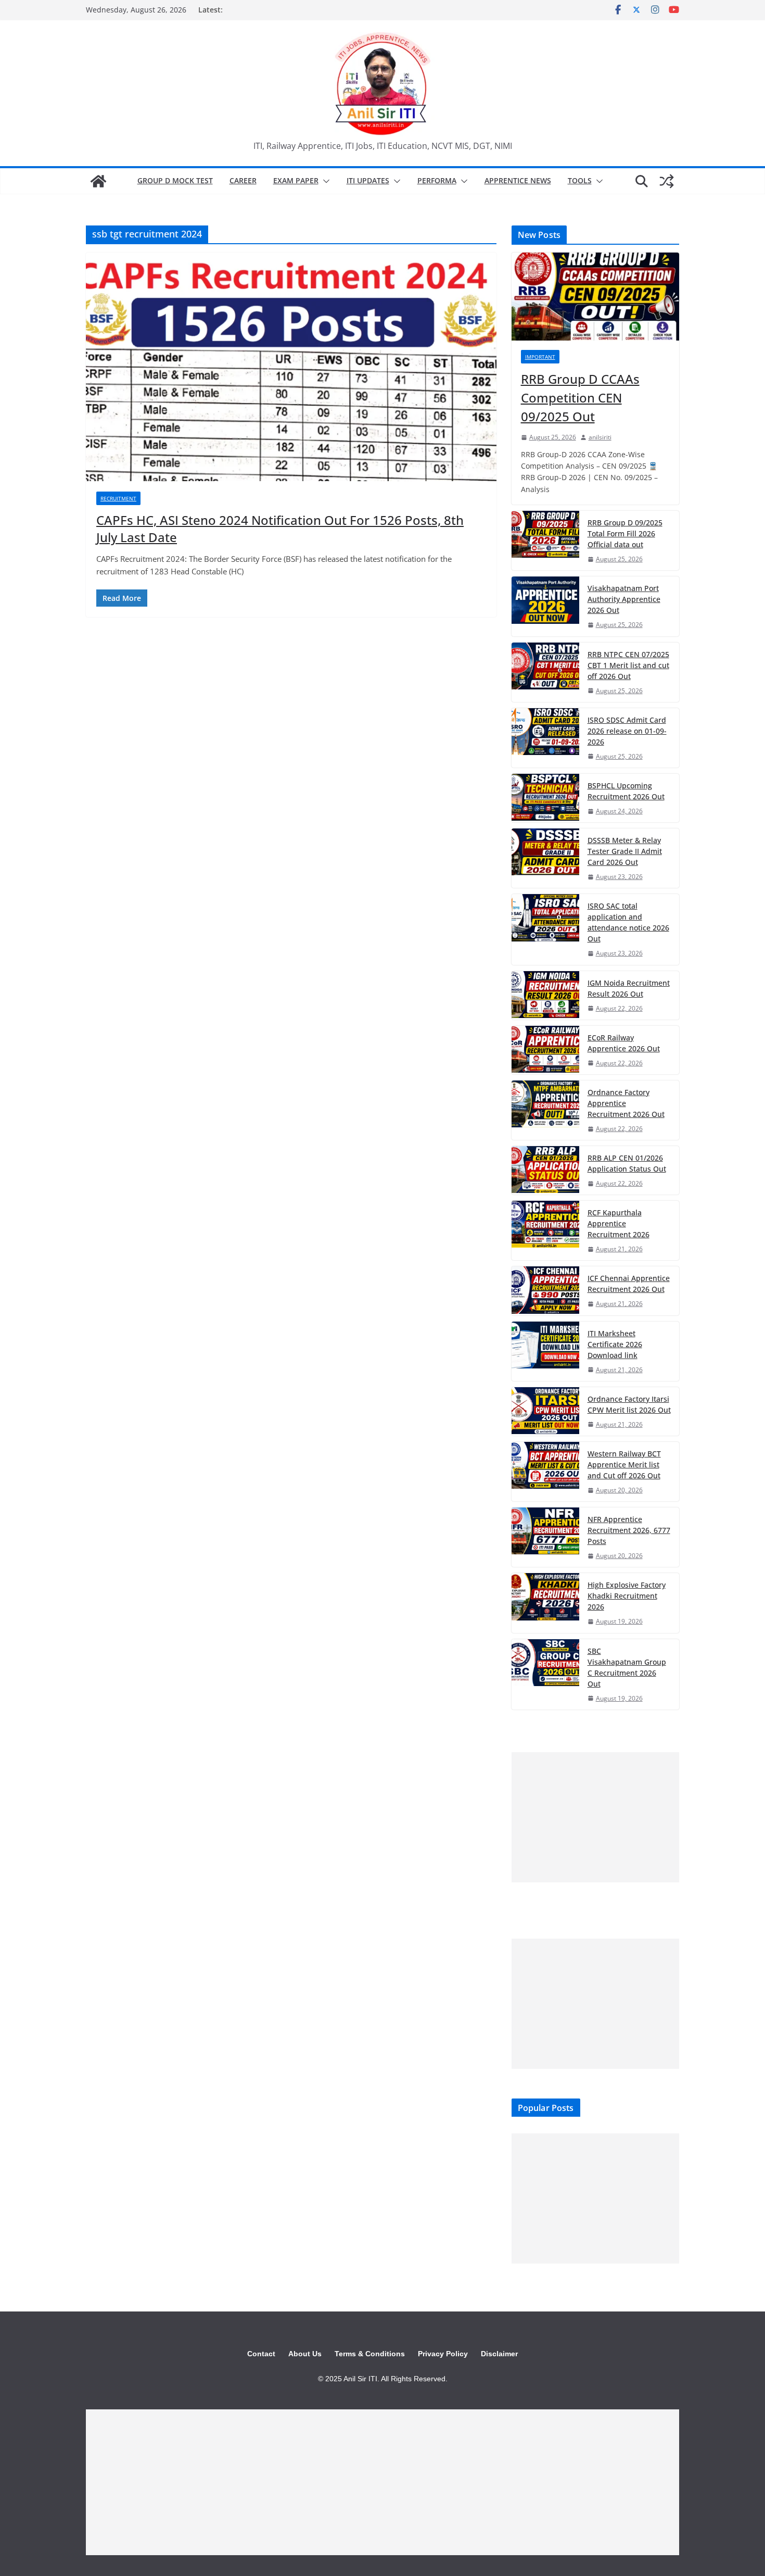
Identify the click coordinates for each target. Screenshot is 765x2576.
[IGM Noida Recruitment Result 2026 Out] (545, 995)
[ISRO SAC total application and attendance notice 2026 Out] (545, 929)
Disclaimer (499, 2354)
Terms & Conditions (370, 2354)
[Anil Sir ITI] (98, 181)
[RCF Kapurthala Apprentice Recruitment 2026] (545, 1230)
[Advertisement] (595, 1817)
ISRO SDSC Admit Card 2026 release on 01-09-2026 (627, 731)
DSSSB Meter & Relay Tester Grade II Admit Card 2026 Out (625, 851)
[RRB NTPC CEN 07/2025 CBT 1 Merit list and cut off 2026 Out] (545, 672)
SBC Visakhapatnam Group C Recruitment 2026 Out (627, 1667)
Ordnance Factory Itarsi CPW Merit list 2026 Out (629, 1404)
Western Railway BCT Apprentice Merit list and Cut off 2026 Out (624, 1465)
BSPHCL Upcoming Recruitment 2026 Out (626, 791)
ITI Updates (368, 180)
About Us (305, 2354)
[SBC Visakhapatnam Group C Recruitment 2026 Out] (545, 1674)
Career (243, 180)
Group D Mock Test (175, 180)
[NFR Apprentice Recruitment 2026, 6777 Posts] (545, 1537)
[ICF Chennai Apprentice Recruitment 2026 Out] (545, 1291)
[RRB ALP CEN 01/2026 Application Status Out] (545, 1170)
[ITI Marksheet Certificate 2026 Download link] (545, 1351)
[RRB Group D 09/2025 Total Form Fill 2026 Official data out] (545, 541)
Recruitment (118, 498)
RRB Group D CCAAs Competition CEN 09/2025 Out (580, 398)
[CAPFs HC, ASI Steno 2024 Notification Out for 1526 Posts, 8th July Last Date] (291, 367)
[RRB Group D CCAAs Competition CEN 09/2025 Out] (595, 297)
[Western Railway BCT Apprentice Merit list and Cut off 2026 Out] (545, 1472)
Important (540, 357)
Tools (580, 180)
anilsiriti (600, 437)
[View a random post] (667, 181)
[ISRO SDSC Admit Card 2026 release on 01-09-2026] (545, 738)
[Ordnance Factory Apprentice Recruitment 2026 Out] (545, 1110)
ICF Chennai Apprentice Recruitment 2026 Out (629, 1284)
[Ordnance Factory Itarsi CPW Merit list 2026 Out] (545, 1411)
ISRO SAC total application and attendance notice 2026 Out (628, 922)
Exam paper (296, 180)
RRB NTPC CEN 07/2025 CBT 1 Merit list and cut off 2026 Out (628, 665)
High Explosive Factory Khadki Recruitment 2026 (627, 1596)
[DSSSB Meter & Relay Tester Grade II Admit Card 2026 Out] (545, 858)
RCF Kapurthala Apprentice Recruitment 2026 (619, 1223)
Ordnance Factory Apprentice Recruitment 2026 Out (626, 1103)
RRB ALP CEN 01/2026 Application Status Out (627, 1163)
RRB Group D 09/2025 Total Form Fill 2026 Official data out (625, 533)
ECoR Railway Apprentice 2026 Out (624, 1043)
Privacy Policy (443, 2354)
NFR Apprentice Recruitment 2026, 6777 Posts (629, 1530)
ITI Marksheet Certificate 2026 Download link (615, 1344)
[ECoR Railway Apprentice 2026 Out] (545, 1050)
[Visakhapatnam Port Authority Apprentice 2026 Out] (545, 606)
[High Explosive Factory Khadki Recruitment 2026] (545, 1603)
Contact (261, 2354)
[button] (324, 181)
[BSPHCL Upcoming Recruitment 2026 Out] (545, 798)
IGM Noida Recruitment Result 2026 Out (629, 988)
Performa (437, 180)
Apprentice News (518, 180)
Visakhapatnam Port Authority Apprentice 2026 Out (624, 599)
